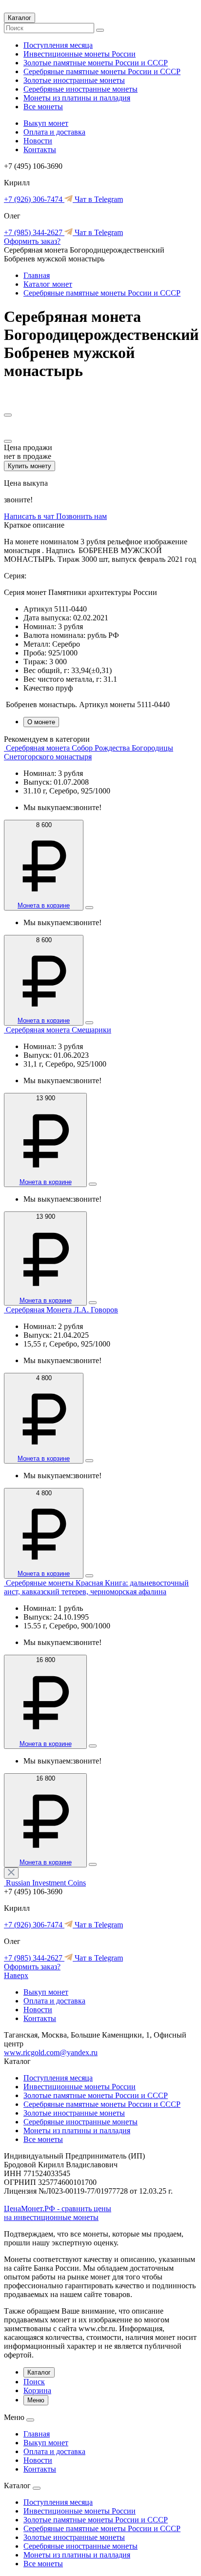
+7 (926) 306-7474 (34, 199)
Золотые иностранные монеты (74, 80)
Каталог (20, 18)
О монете (41, 722)
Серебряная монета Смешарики (59, 1030)
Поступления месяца (58, 45)
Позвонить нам (81, 516)
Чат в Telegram (98, 199)
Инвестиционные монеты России (80, 54)
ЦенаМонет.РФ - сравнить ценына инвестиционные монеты (58, 2213)
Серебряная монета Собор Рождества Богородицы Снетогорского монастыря (89, 752)
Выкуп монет (46, 123)
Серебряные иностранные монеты (80, 89)
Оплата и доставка (54, 132)
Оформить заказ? (32, 241)
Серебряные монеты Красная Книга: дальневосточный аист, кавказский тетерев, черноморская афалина (96, 1587)
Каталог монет (48, 284)
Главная (37, 275)
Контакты (40, 149)
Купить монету (30, 466)
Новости (38, 141)
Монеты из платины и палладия (77, 98)
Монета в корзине (44, 905)
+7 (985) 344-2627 (34, 232)
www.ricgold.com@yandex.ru (51, 2052)
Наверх (16, 1975)
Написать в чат (30, 516)
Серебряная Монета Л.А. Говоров (62, 1310)
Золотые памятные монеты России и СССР (96, 63)
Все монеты (43, 107)
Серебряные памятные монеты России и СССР (102, 71)
